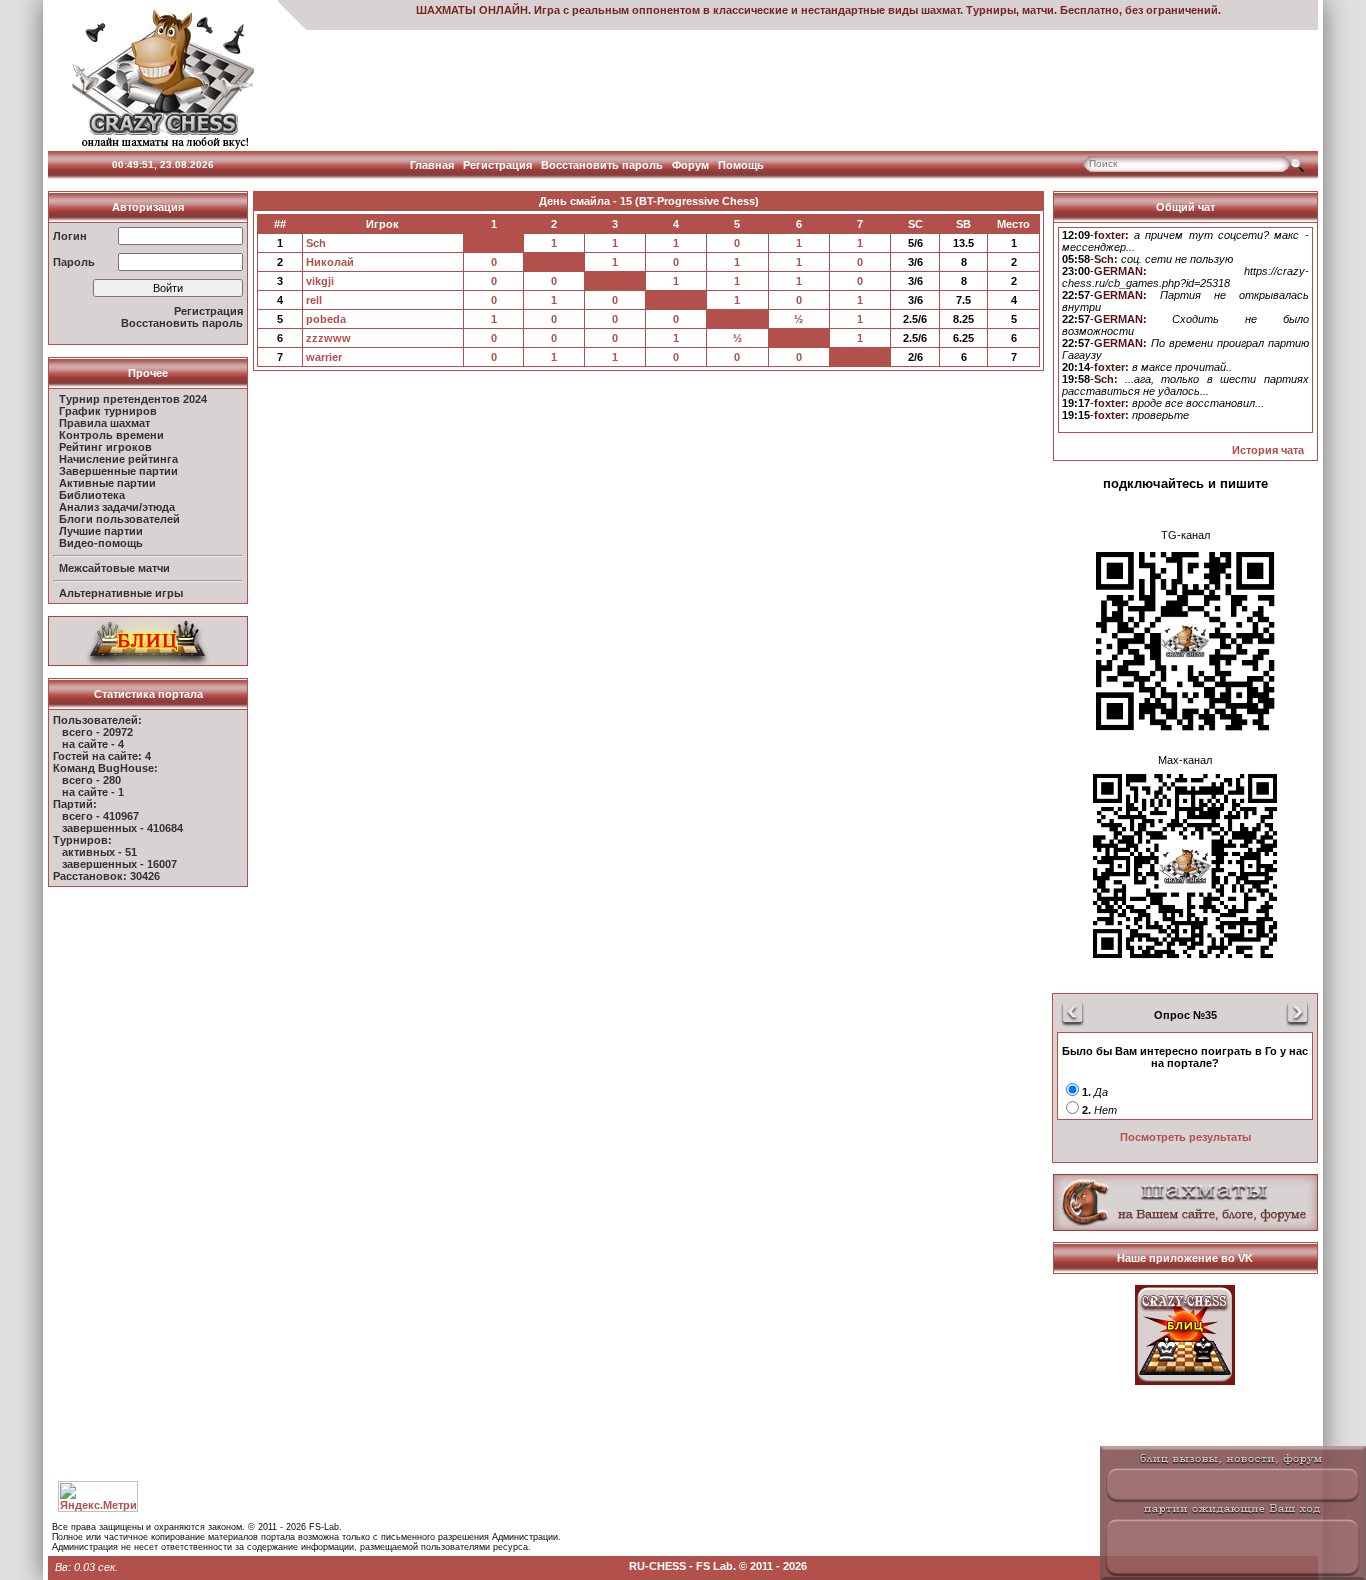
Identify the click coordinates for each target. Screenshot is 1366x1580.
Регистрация (497, 165)
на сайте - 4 (93, 744)
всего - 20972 (97, 732)
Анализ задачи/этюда (117, 507)
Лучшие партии (101, 531)
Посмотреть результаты (1185, 1137)
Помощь (741, 165)
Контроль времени (111, 435)
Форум (690, 165)
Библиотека (92, 495)
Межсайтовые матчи (114, 568)
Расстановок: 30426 (106, 876)
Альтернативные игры (121, 593)
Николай (330, 262)
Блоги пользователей (119, 519)
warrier (324, 357)
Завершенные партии (118, 471)
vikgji (320, 281)
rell (314, 300)
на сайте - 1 (93, 792)
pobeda (326, 319)
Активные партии (107, 483)
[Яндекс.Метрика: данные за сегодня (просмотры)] (98, 1496)
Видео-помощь (101, 543)
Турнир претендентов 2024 (133, 399)
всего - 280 (91, 780)
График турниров (108, 411)
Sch (316, 243)
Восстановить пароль (602, 165)
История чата (1268, 450)
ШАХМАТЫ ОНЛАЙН (472, 10)
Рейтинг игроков (105, 447)
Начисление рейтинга (118, 459)
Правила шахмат (104, 423)
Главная (432, 165)
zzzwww (328, 338)
